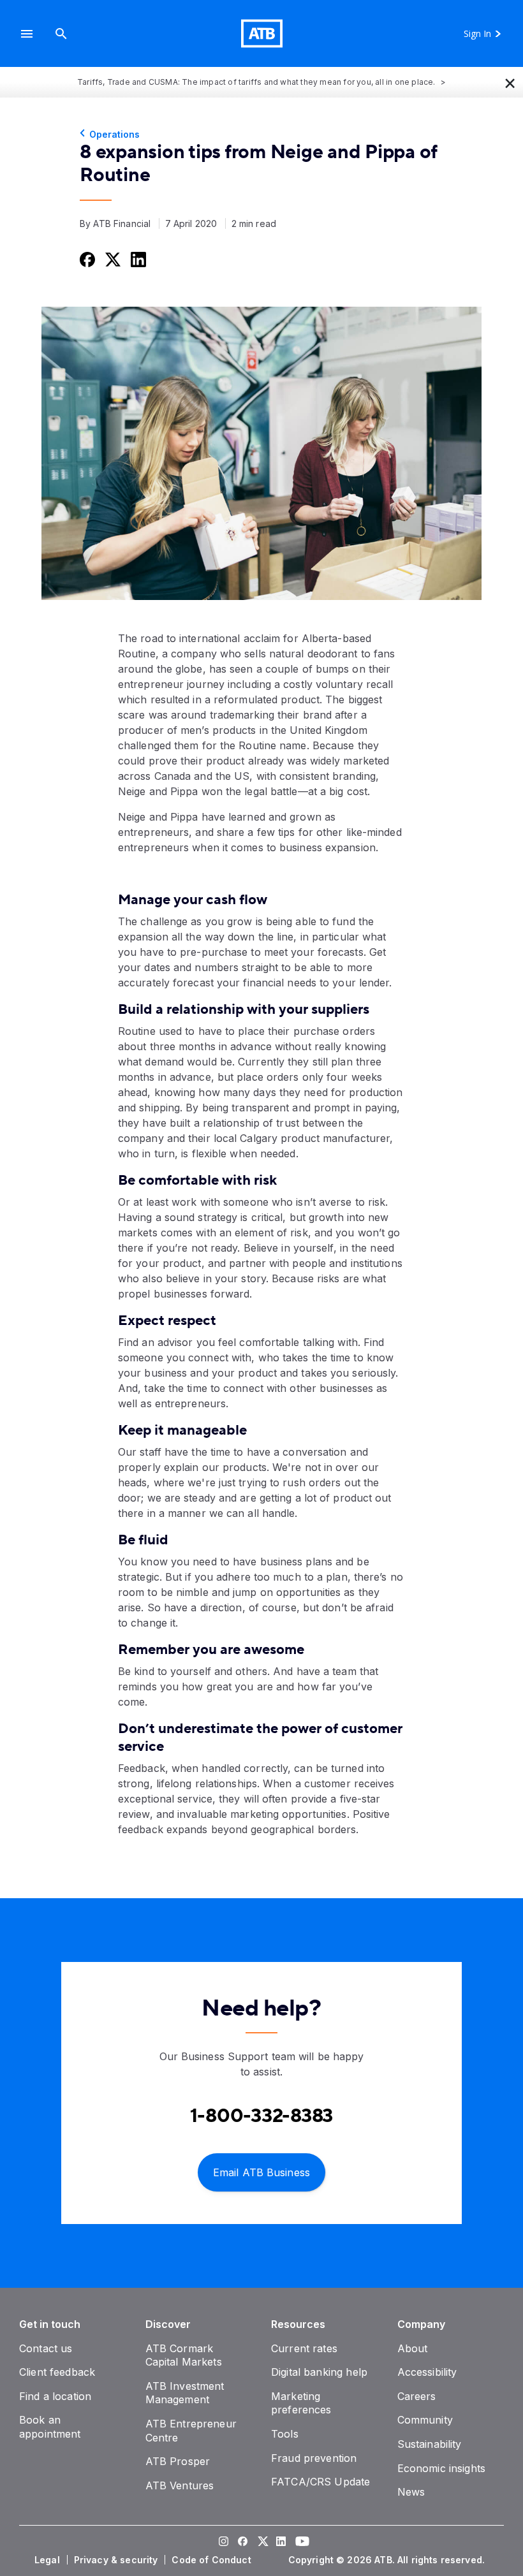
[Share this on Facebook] (86, 259)
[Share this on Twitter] (112, 259)
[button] (27, 33)
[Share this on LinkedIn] (137, 259)
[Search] (61, 33)
